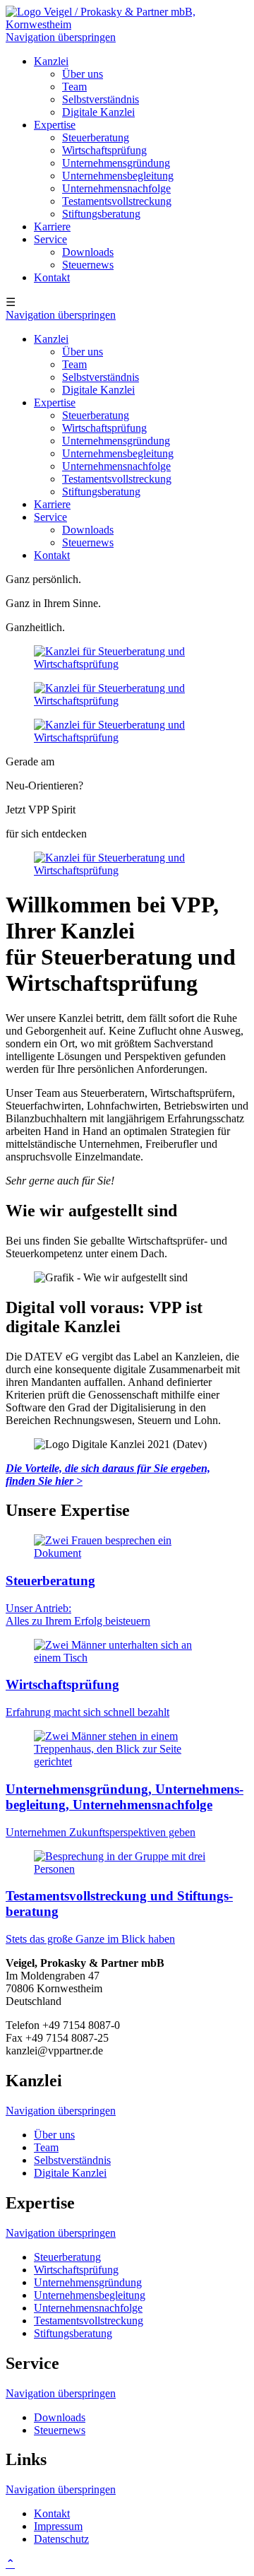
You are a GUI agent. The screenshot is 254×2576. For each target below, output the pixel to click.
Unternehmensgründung (116, 163)
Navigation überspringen (61, 37)
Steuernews (88, 265)
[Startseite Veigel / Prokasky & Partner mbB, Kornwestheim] (127, 24)
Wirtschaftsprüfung (104, 150)
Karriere (52, 227)
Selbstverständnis (101, 99)
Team (74, 87)
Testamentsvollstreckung (117, 201)
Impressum (58, 2526)
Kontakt (52, 277)
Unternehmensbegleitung (118, 176)
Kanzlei (51, 61)
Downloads (88, 252)
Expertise (55, 125)
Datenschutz (61, 2539)
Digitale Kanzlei (98, 112)
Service (50, 239)
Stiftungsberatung (101, 214)
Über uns (83, 74)
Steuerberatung (96, 137)
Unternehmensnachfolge (116, 188)
